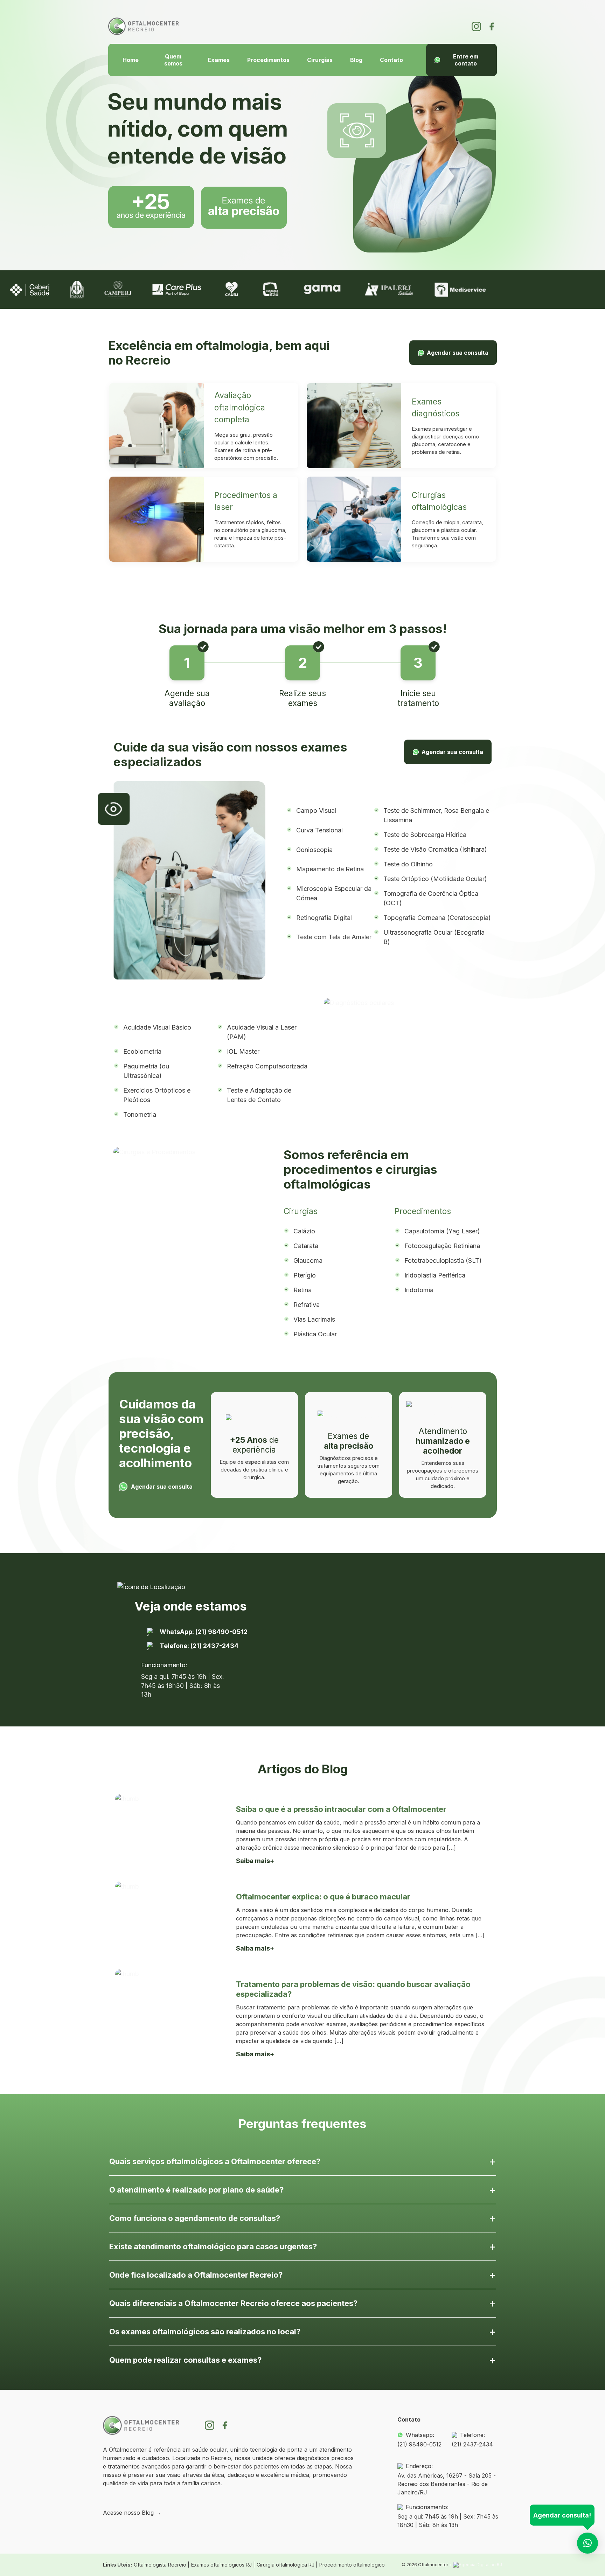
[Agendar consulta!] (587, 2543)
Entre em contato (466, 60)
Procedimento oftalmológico (352, 2565)
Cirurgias (320, 60)
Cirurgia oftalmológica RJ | (287, 2565)
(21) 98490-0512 (419, 2444)
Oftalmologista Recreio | (162, 2565)
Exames (219, 60)
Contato (391, 60)
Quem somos (173, 60)
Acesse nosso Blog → (132, 2513)
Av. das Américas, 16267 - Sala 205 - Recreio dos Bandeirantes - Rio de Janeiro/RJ (447, 2484)
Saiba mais (253, 1861)
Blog (356, 60)
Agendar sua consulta (458, 353)
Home (131, 60)
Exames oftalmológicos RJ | (223, 2565)
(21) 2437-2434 (472, 2444)
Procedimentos (268, 60)
